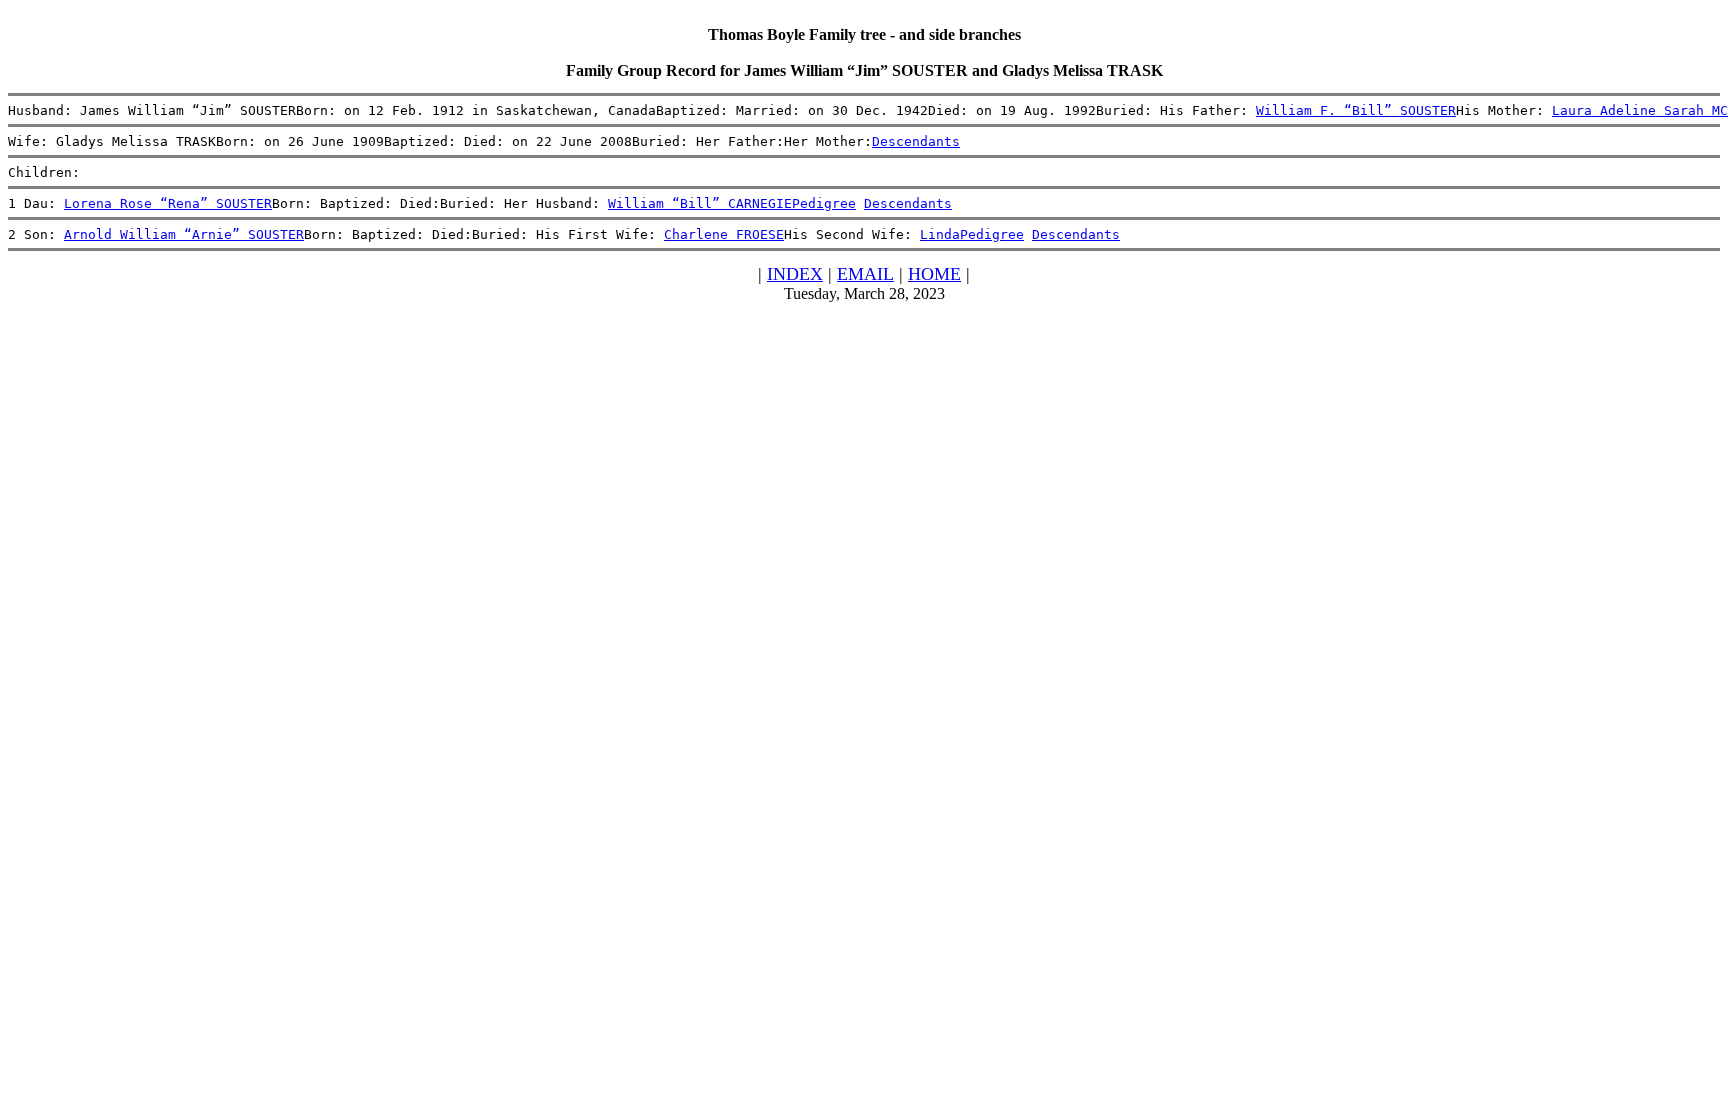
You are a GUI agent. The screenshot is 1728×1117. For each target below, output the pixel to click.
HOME (934, 274)
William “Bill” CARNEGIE (700, 203)
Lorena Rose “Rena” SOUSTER (168, 203)
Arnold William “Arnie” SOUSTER (184, 234)
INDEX (795, 274)
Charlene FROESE (724, 234)
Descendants (916, 141)
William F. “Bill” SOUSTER (1356, 110)
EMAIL (865, 274)
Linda (940, 234)
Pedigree (824, 203)
